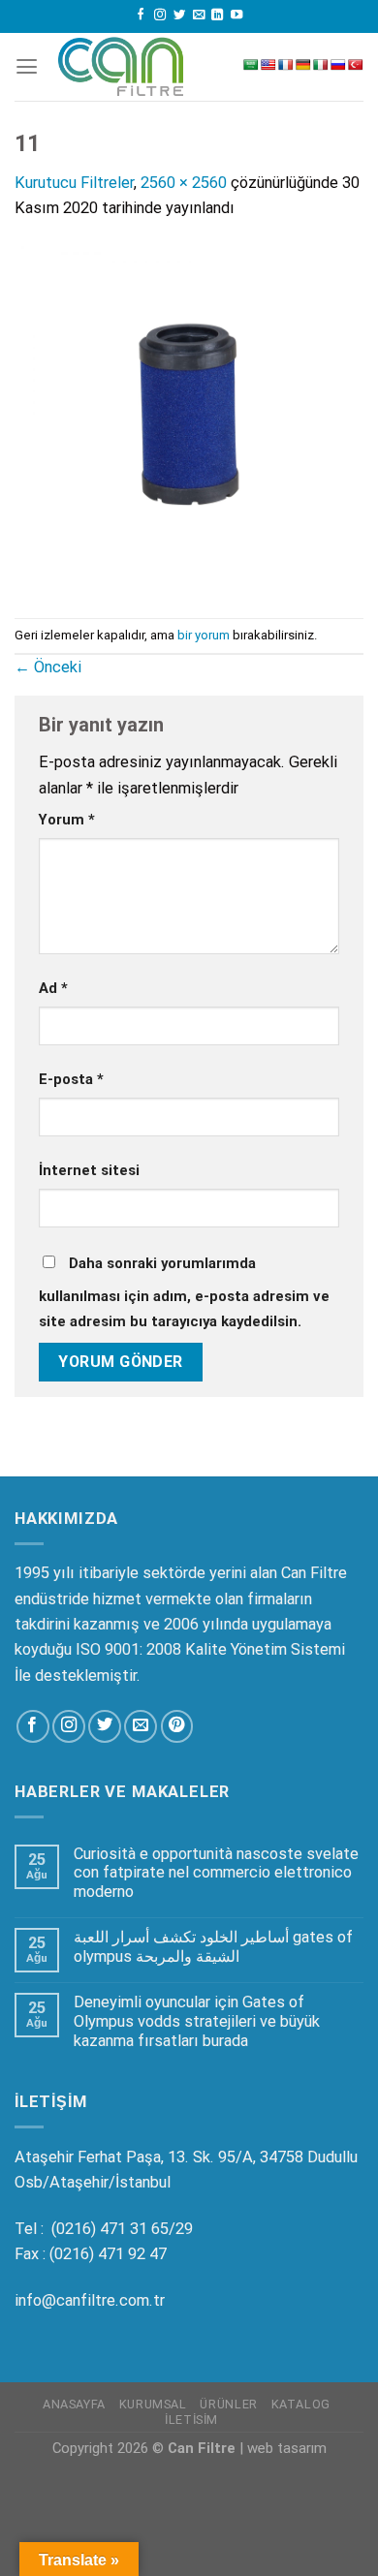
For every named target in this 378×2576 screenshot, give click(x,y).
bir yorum (204, 635)
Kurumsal (153, 2404)
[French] (286, 65)
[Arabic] (251, 65)
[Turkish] (356, 65)
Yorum (67, 820)
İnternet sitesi (89, 1170)
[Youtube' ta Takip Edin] (236, 16)
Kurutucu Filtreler (74, 183)
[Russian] (338, 65)
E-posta (71, 1079)
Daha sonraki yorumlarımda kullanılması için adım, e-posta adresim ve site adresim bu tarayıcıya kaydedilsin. (184, 1292)
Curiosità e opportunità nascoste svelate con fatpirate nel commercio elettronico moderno (216, 1873)
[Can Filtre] (121, 66)
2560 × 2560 (184, 183)
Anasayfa (74, 2404)
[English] (268, 65)
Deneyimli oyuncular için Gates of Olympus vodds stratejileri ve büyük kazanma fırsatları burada (197, 2021)
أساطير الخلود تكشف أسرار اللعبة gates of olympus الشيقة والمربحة (213, 1947)
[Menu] (27, 67)
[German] (303, 65)
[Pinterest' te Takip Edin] (177, 1726)
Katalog (301, 2404)
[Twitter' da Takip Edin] (179, 16)
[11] (189, 418)
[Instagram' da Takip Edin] (160, 16)
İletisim (191, 2420)
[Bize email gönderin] (199, 16)
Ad (53, 988)
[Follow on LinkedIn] (217, 16)
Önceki (48, 667)
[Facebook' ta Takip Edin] (141, 16)
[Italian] (321, 65)
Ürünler (228, 2404)
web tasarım (287, 2448)
